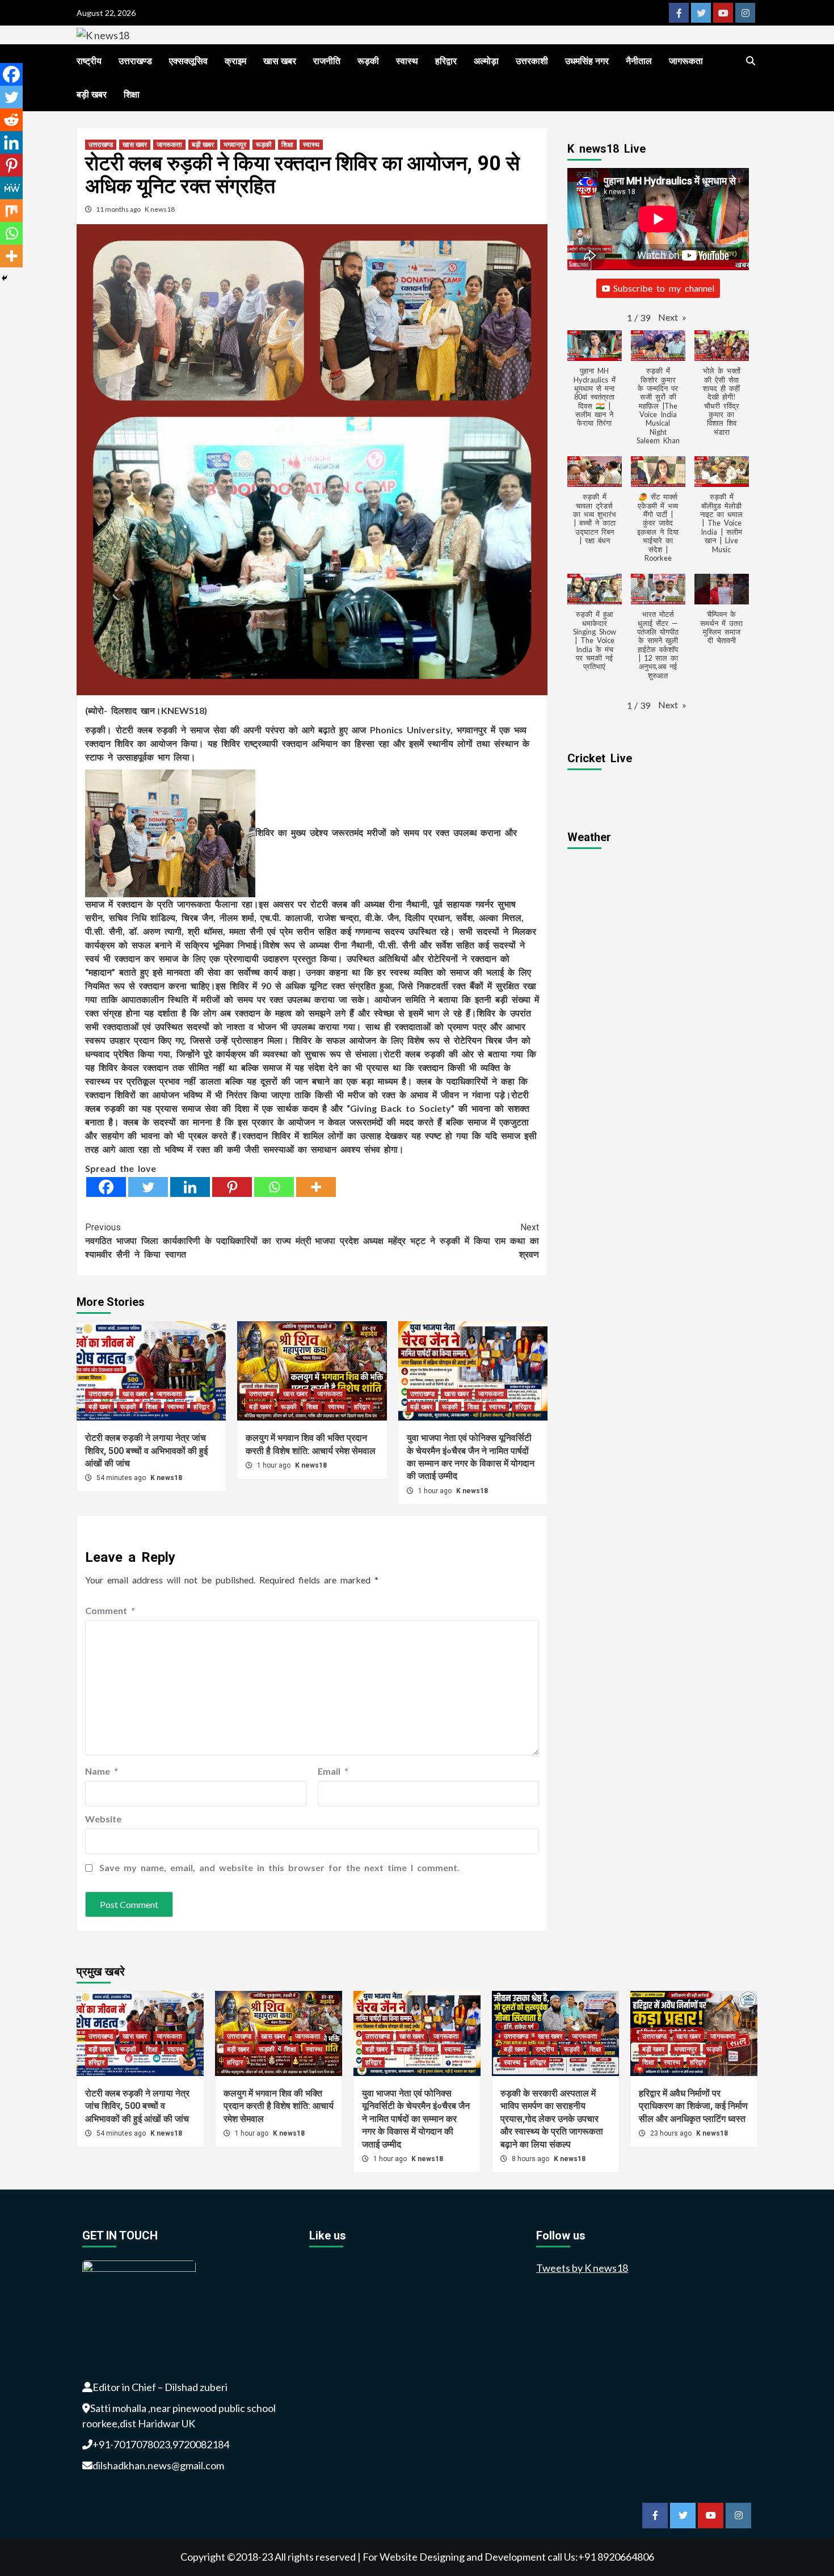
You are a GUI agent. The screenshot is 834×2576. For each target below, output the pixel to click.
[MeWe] (11, 188)
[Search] (750, 61)
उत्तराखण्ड (135, 61)
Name (102, 1771)
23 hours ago (672, 2133)
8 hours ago (531, 2159)
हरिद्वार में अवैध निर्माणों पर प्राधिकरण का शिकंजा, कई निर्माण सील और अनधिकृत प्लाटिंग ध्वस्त (693, 2106)
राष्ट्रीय (89, 61)
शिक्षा (132, 94)
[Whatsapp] (274, 1187)
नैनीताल (639, 61)
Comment (110, 1610)
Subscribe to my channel (664, 288)
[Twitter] (148, 1187)
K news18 (160, 209)
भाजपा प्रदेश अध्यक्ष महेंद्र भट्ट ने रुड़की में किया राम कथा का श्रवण (427, 1241)
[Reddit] (11, 120)
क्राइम (235, 61)
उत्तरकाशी (532, 61)
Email (333, 1771)
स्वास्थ (407, 61)
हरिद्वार (446, 61)
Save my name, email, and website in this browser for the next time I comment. (279, 1867)
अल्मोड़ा (486, 61)
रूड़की (368, 61)
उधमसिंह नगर (587, 61)
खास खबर (280, 61)
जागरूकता (686, 61)
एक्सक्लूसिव (188, 61)
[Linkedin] (190, 1187)
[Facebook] (106, 1187)
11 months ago (119, 209)
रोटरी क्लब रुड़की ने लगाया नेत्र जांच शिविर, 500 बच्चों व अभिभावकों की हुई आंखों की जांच (146, 1451)
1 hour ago (275, 1465)
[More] (316, 1187)
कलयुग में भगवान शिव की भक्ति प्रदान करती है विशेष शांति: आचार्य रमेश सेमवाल (279, 2106)
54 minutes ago (122, 1478)
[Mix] (11, 211)
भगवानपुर (235, 145)
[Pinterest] (232, 1187)
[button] (672, 317)
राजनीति (327, 61)
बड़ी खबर (92, 94)
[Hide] (5, 278)
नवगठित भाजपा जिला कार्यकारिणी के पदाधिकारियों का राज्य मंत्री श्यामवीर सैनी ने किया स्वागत (198, 1241)
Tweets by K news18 (582, 2268)
